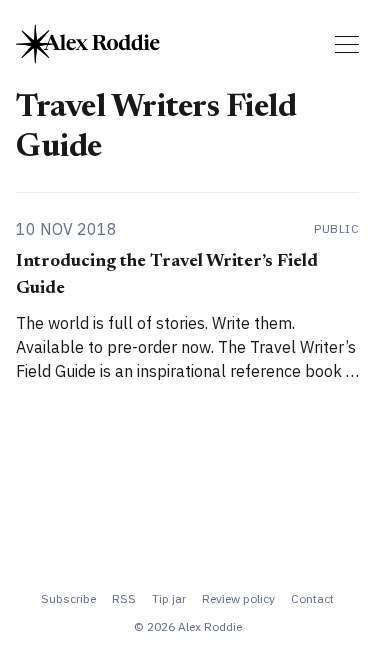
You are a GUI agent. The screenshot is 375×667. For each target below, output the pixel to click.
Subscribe (68, 598)
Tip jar (169, 598)
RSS (124, 598)
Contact (312, 598)
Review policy (238, 598)
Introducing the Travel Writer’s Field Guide (167, 275)
